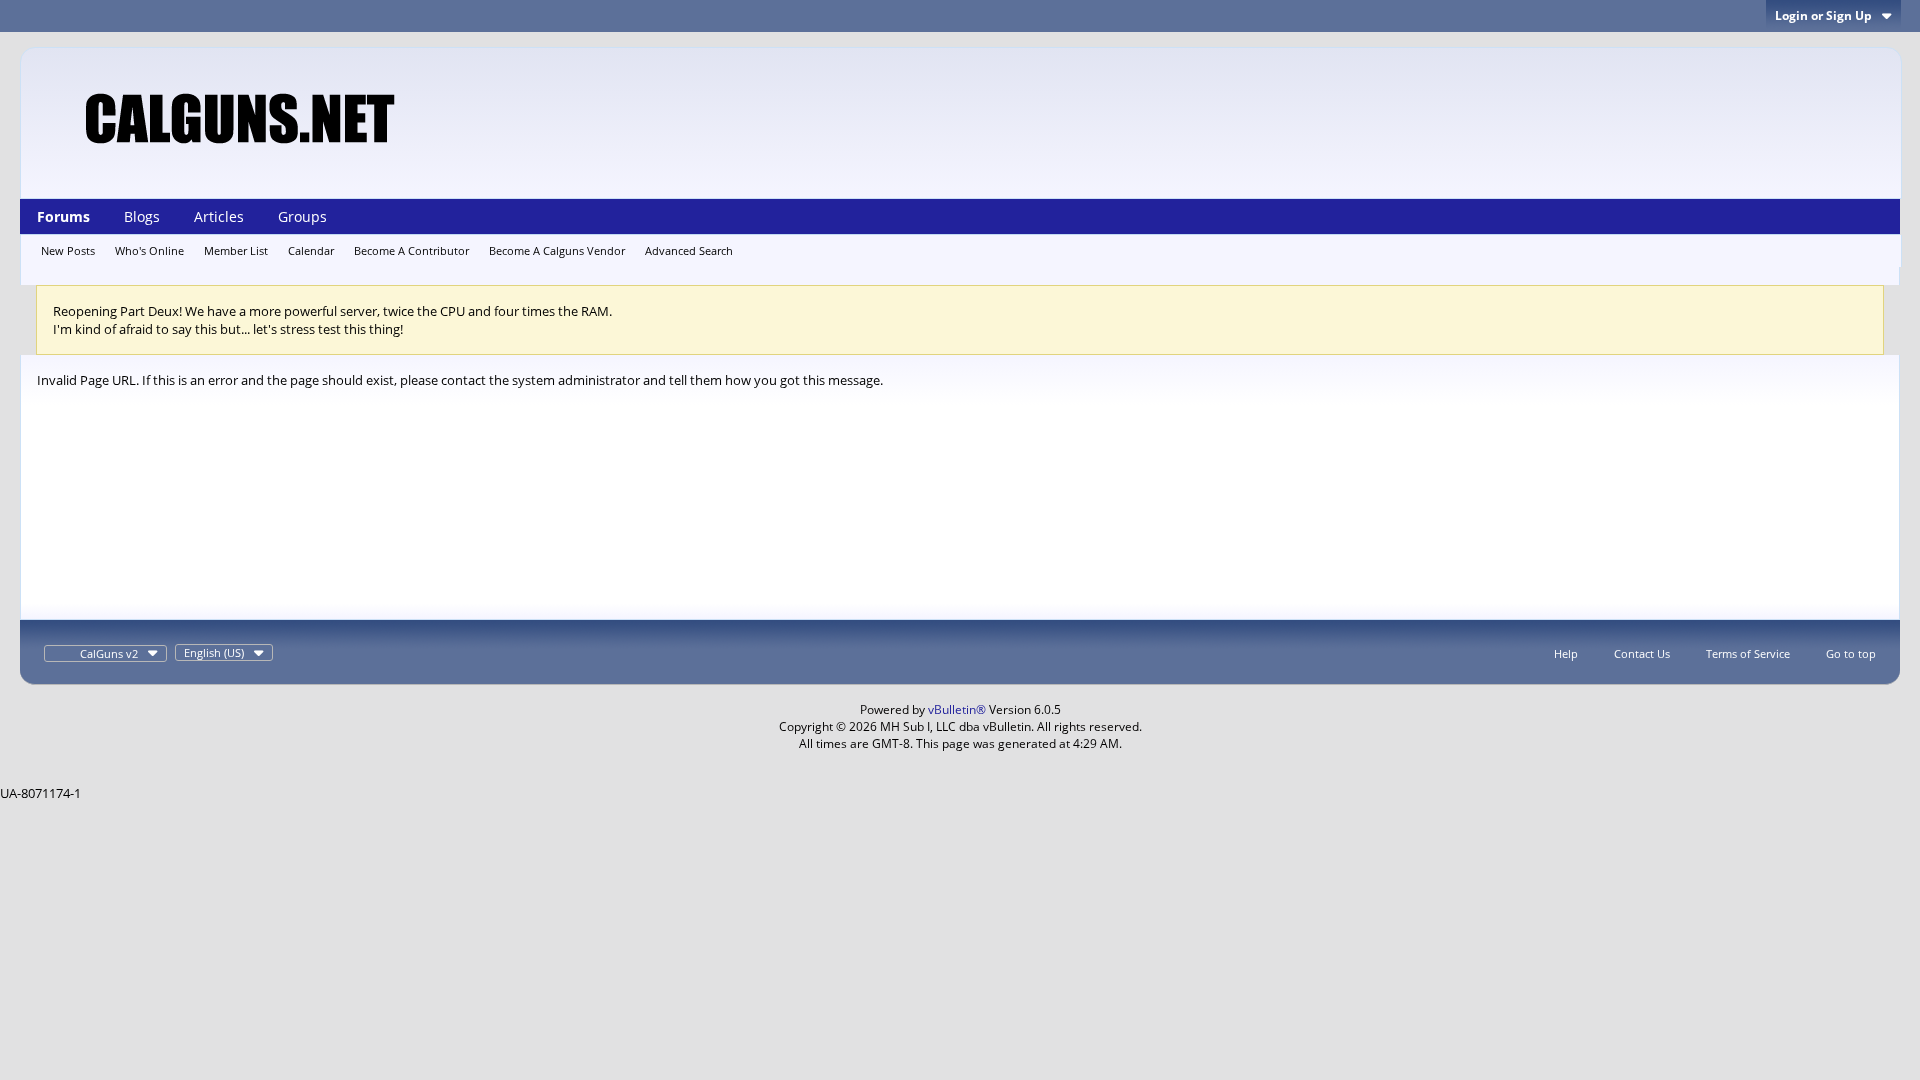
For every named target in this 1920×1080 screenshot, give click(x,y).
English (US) (214, 652)
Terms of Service (1748, 653)
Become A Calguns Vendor (557, 250)
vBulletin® (957, 709)
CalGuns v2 (109, 653)
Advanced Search (689, 250)
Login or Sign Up (1823, 15)
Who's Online (149, 250)
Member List (236, 250)
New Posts (68, 250)
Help (1566, 653)
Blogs (142, 216)
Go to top (1851, 653)
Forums (63, 216)
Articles (219, 216)
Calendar (311, 250)
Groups (302, 216)
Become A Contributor (411, 250)
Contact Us (1642, 653)
